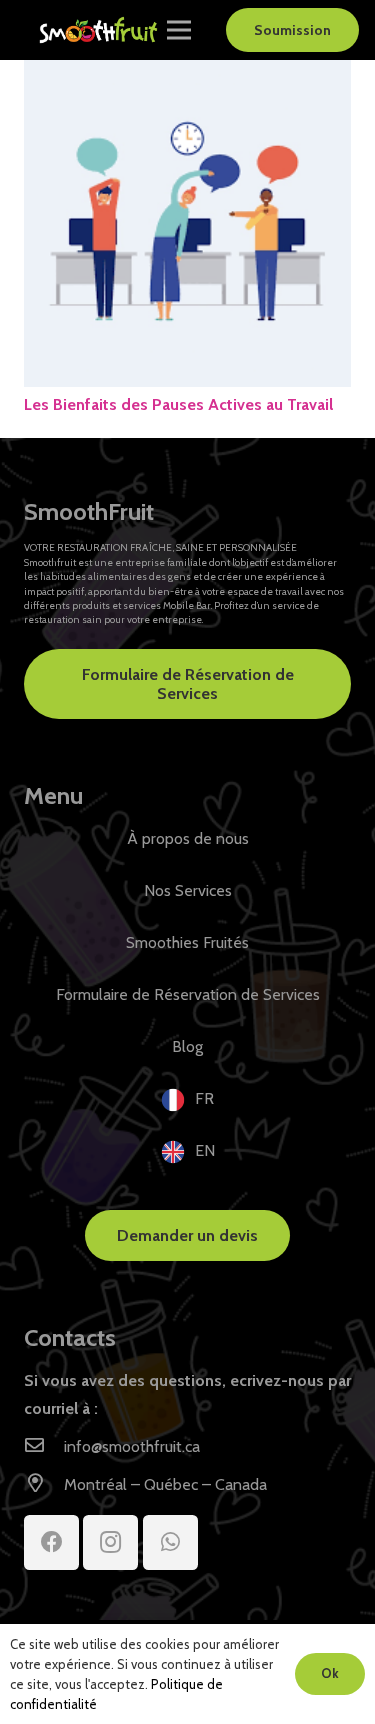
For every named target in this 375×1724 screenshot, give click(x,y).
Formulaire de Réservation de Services (188, 994)
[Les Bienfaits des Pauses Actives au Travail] (187, 73)
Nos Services (188, 890)
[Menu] (179, 30)
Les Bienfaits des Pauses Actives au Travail (178, 404)
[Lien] (99, 30)
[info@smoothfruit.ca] (44, 1447)
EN (205, 1150)
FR (204, 1098)
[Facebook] (51, 1542)
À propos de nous (188, 838)
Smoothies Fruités (187, 942)
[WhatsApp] (170, 1542)
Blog (187, 1046)
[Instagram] (110, 1542)
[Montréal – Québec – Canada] (44, 1485)
